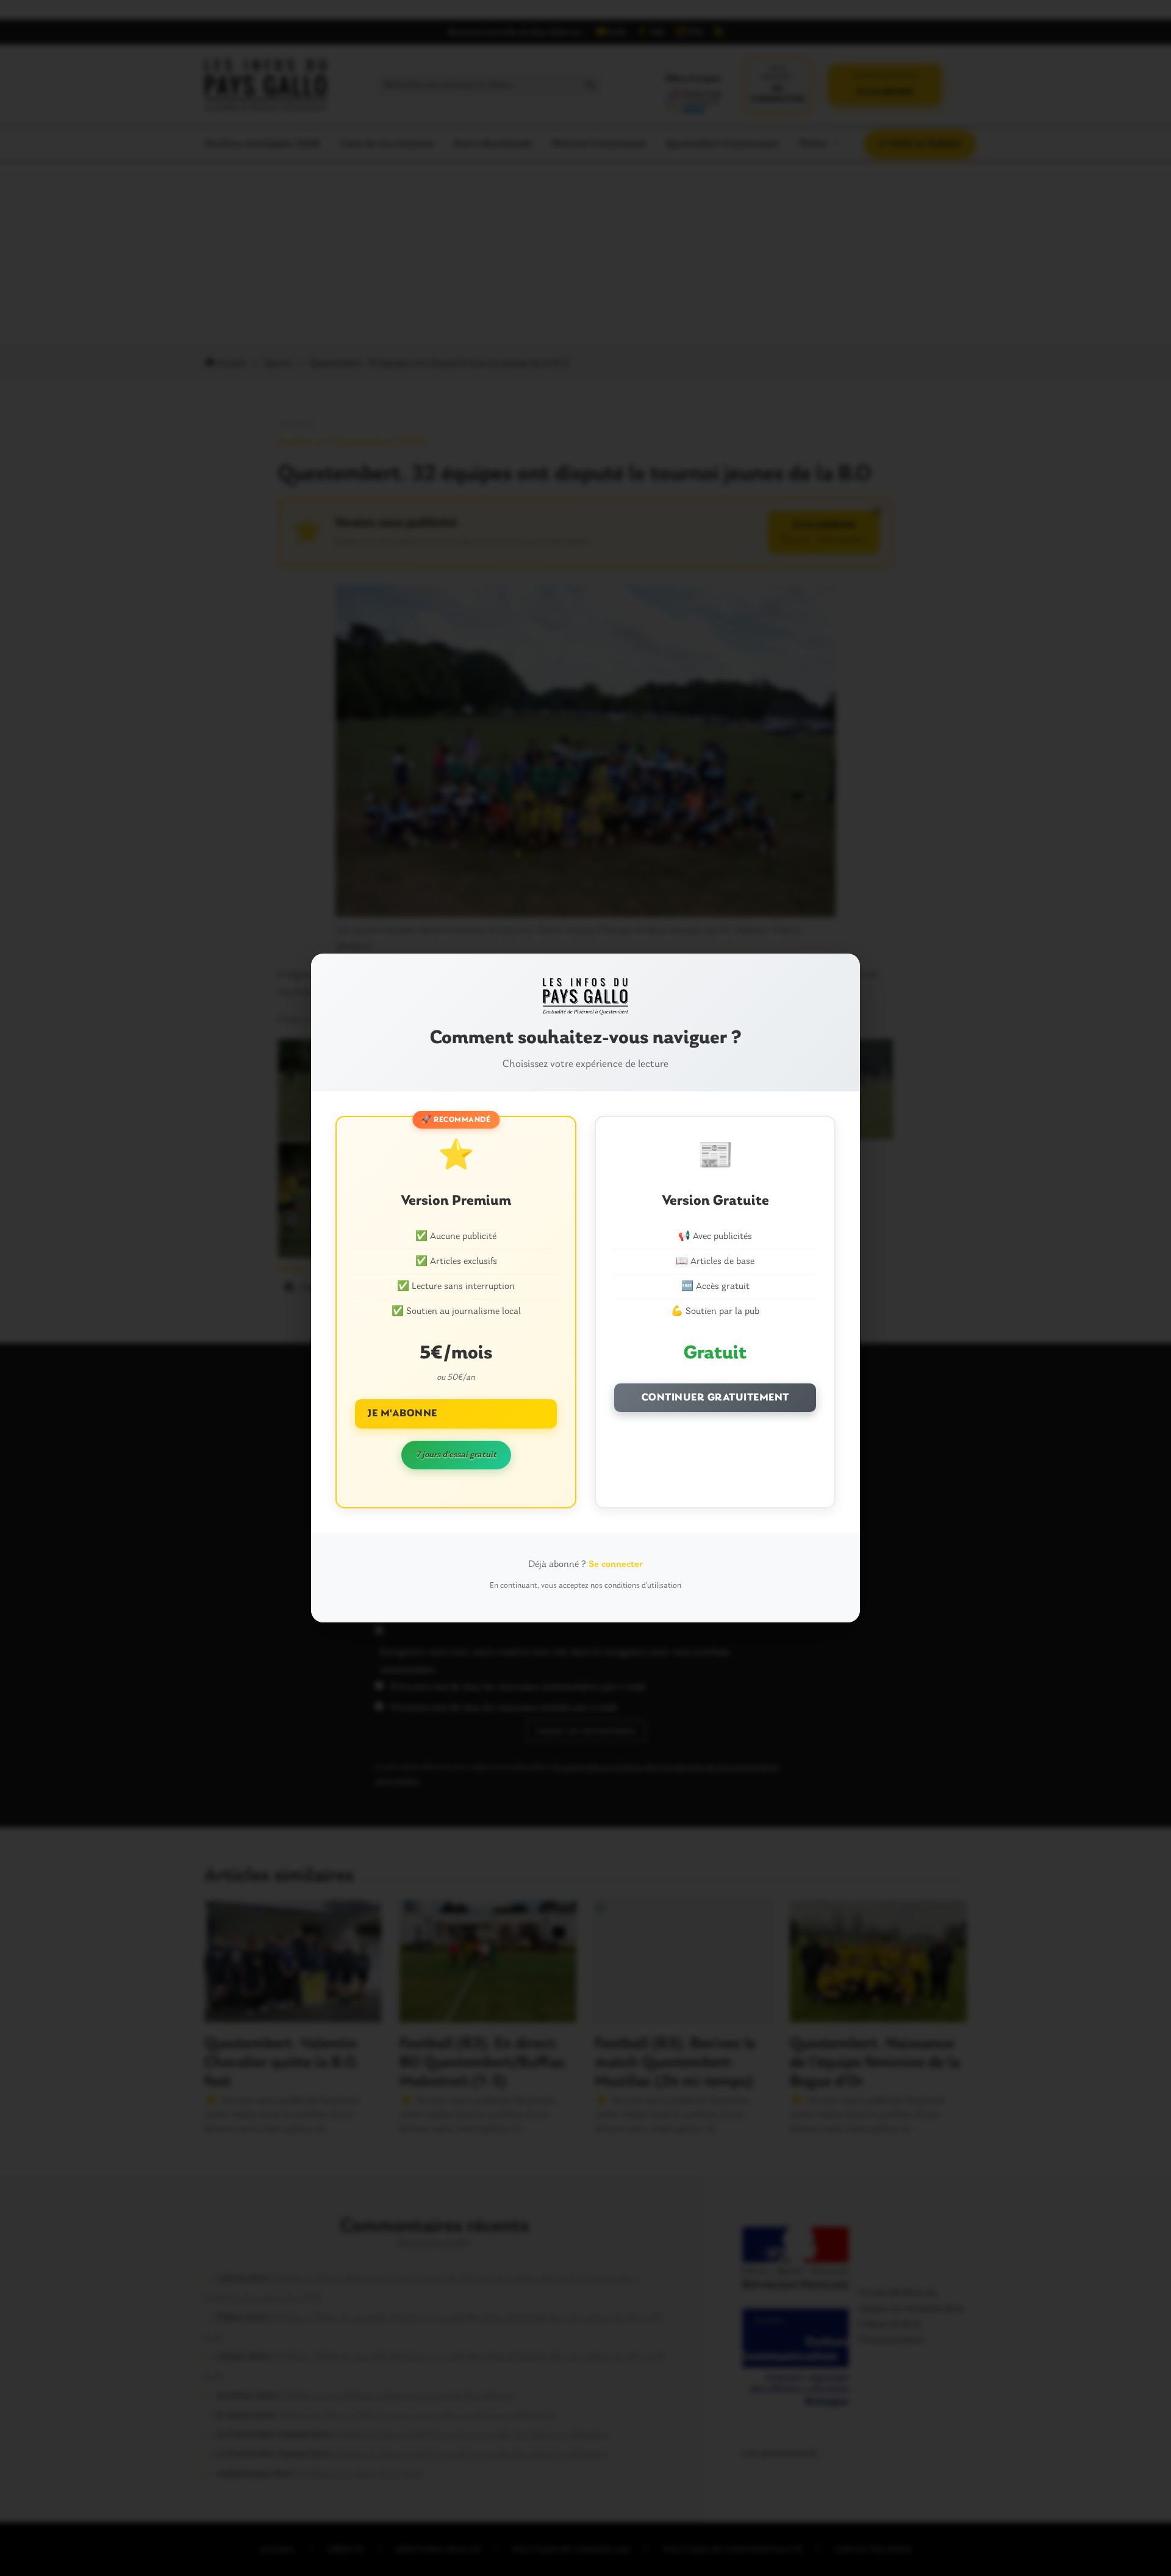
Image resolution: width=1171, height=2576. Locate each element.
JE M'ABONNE (402, 1414)
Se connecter (616, 1565)
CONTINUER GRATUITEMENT (715, 1398)
